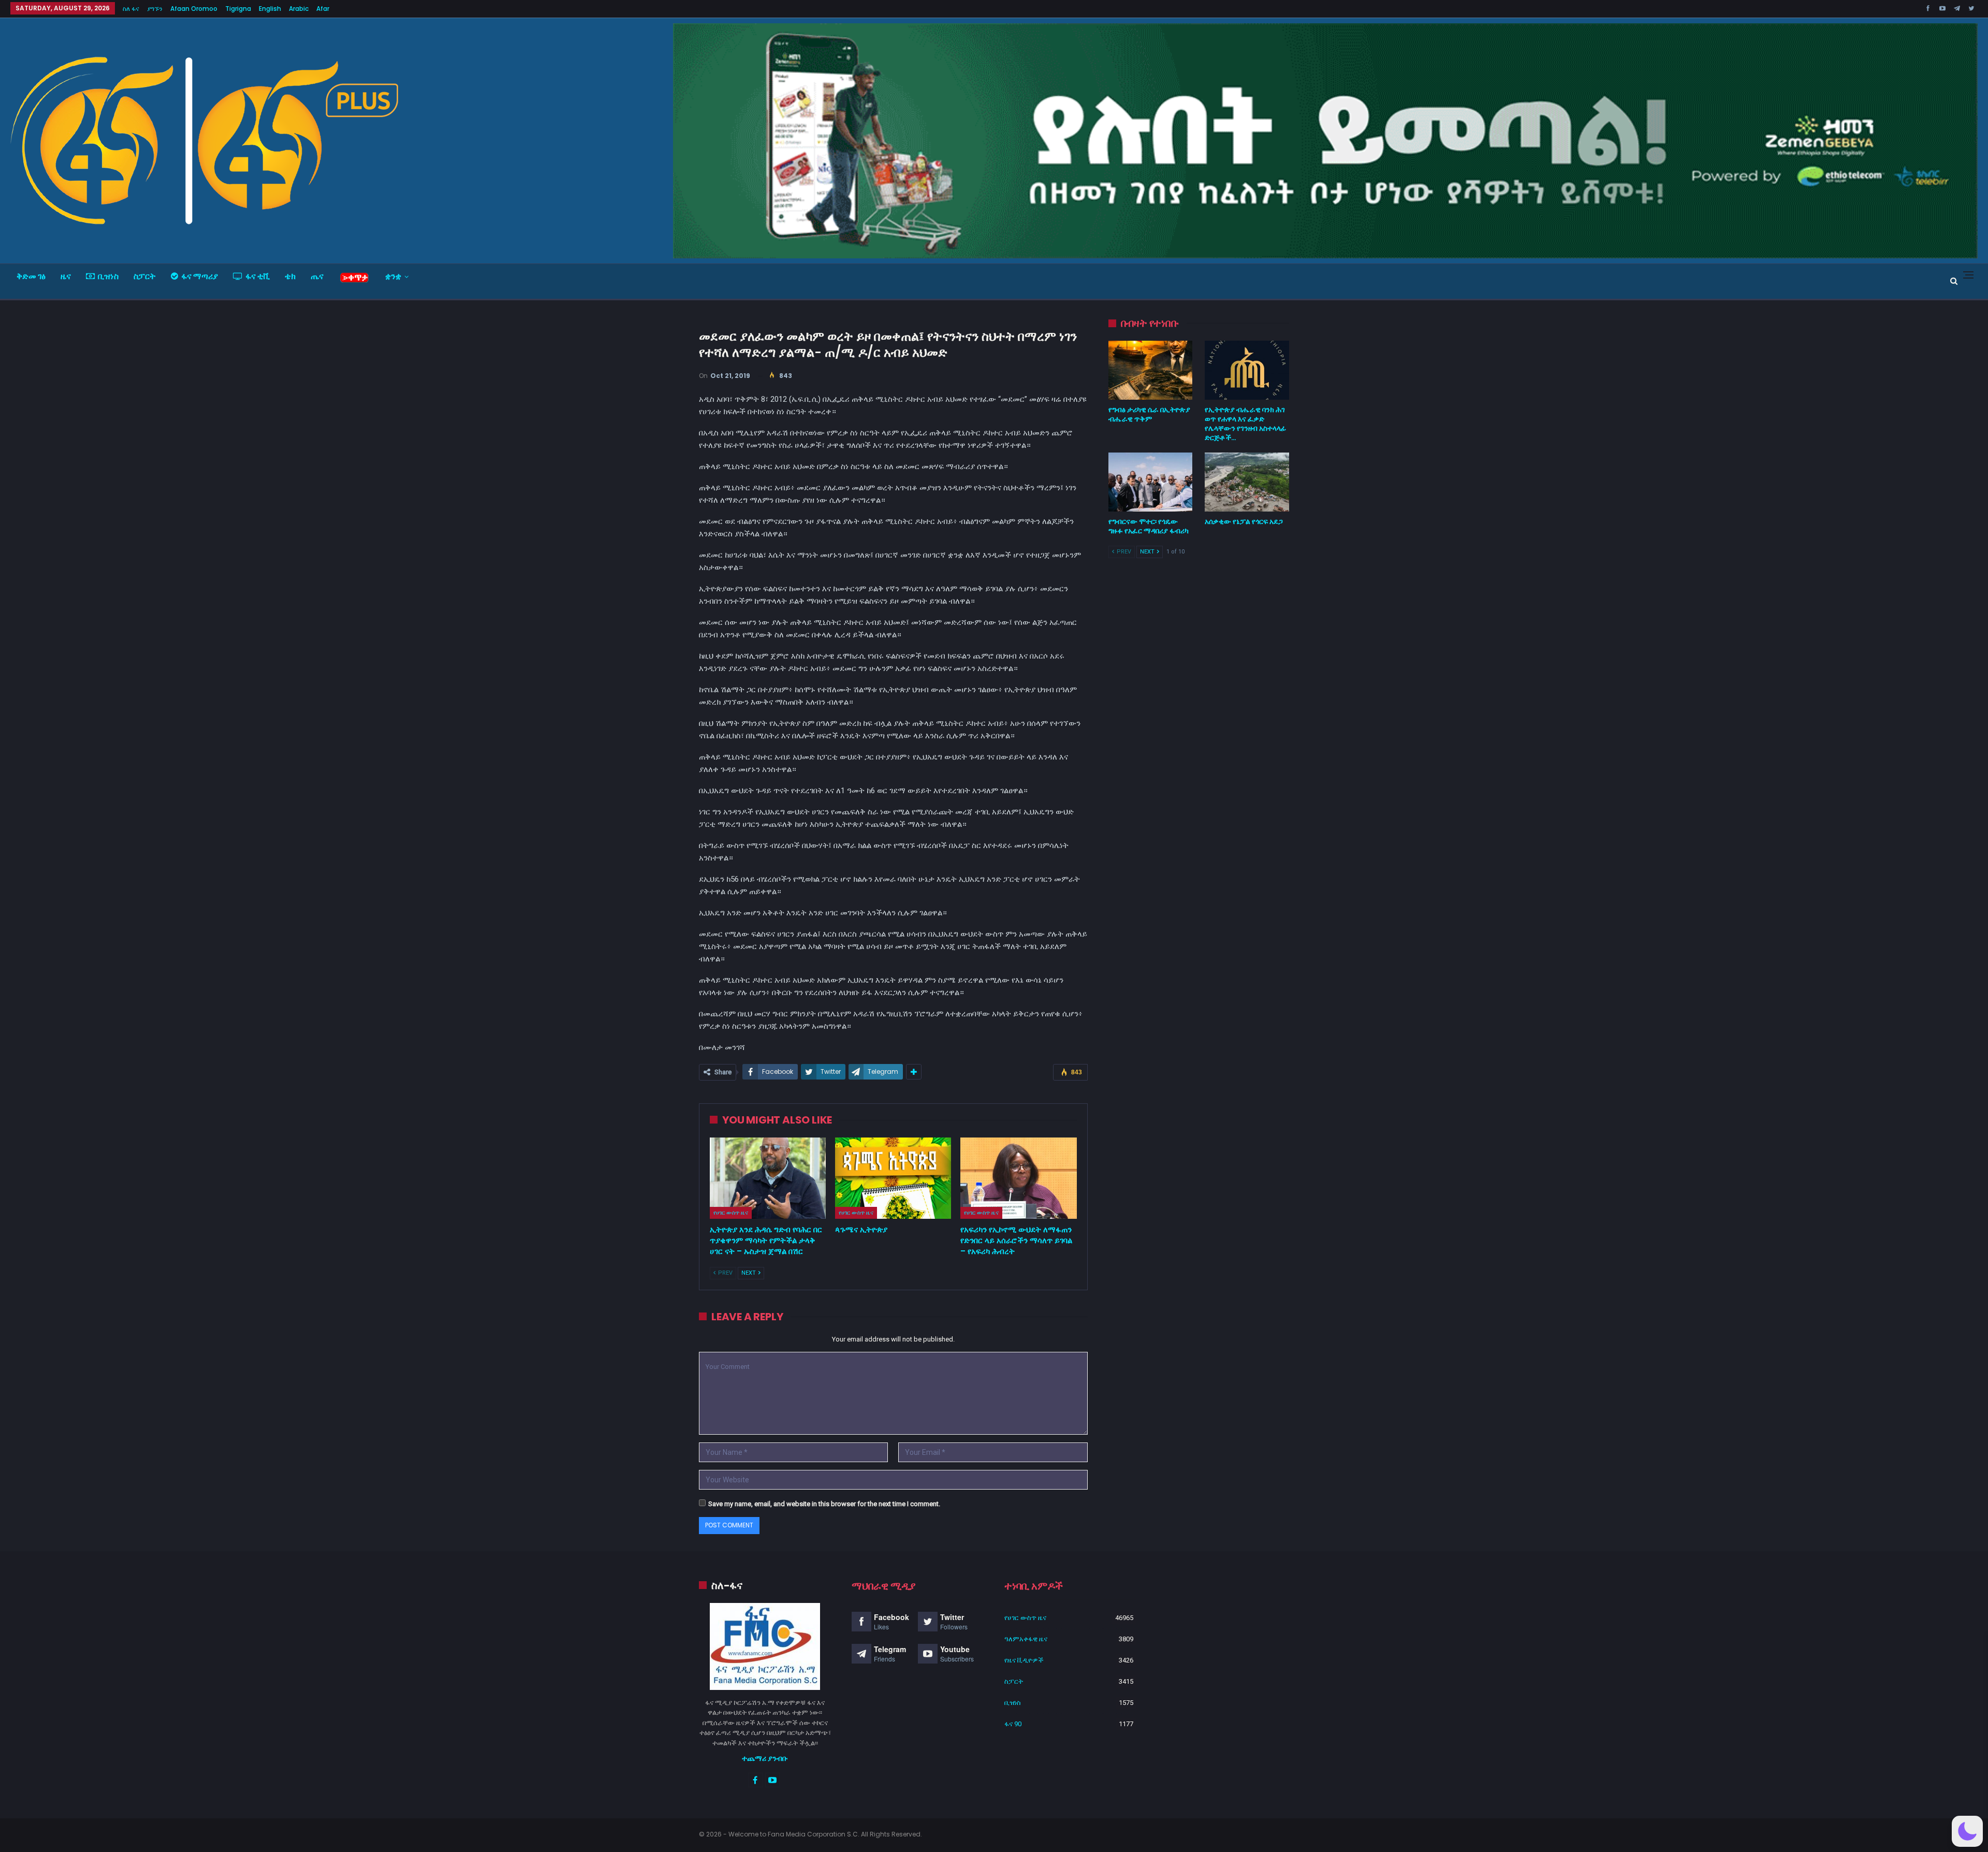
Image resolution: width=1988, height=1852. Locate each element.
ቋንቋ (393, 276)
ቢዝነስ (108, 276)
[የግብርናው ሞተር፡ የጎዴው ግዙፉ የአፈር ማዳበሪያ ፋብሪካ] (1151, 482)
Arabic (299, 9)
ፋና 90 (1013, 1724)
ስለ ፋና (131, 9)
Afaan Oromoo (194, 9)
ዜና (66, 276)
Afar (323, 9)
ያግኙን (155, 9)
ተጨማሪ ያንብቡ (765, 1758)
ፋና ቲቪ (258, 276)
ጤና (317, 276)
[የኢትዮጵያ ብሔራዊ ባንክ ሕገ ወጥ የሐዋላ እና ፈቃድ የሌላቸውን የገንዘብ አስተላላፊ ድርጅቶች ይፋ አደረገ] (1247, 370)
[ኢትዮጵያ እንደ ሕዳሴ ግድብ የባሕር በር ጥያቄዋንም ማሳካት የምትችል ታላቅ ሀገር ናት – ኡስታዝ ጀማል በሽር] (768, 1178)
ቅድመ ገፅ (31, 276)
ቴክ (290, 276)
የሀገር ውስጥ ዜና (731, 1213)
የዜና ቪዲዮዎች (1024, 1660)
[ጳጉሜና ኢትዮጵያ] (893, 1178)
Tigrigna (238, 9)
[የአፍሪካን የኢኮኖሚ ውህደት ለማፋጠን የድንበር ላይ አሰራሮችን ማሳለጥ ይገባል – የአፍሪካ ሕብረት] (1018, 1178)
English (270, 9)
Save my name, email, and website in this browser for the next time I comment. (824, 1504)
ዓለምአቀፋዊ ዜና (1026, 1639)
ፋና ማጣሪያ (200, 276)
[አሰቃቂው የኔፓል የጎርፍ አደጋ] (1247, 482)
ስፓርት (145, 276)
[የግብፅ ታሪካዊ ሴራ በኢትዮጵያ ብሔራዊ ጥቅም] (1151, 370)
